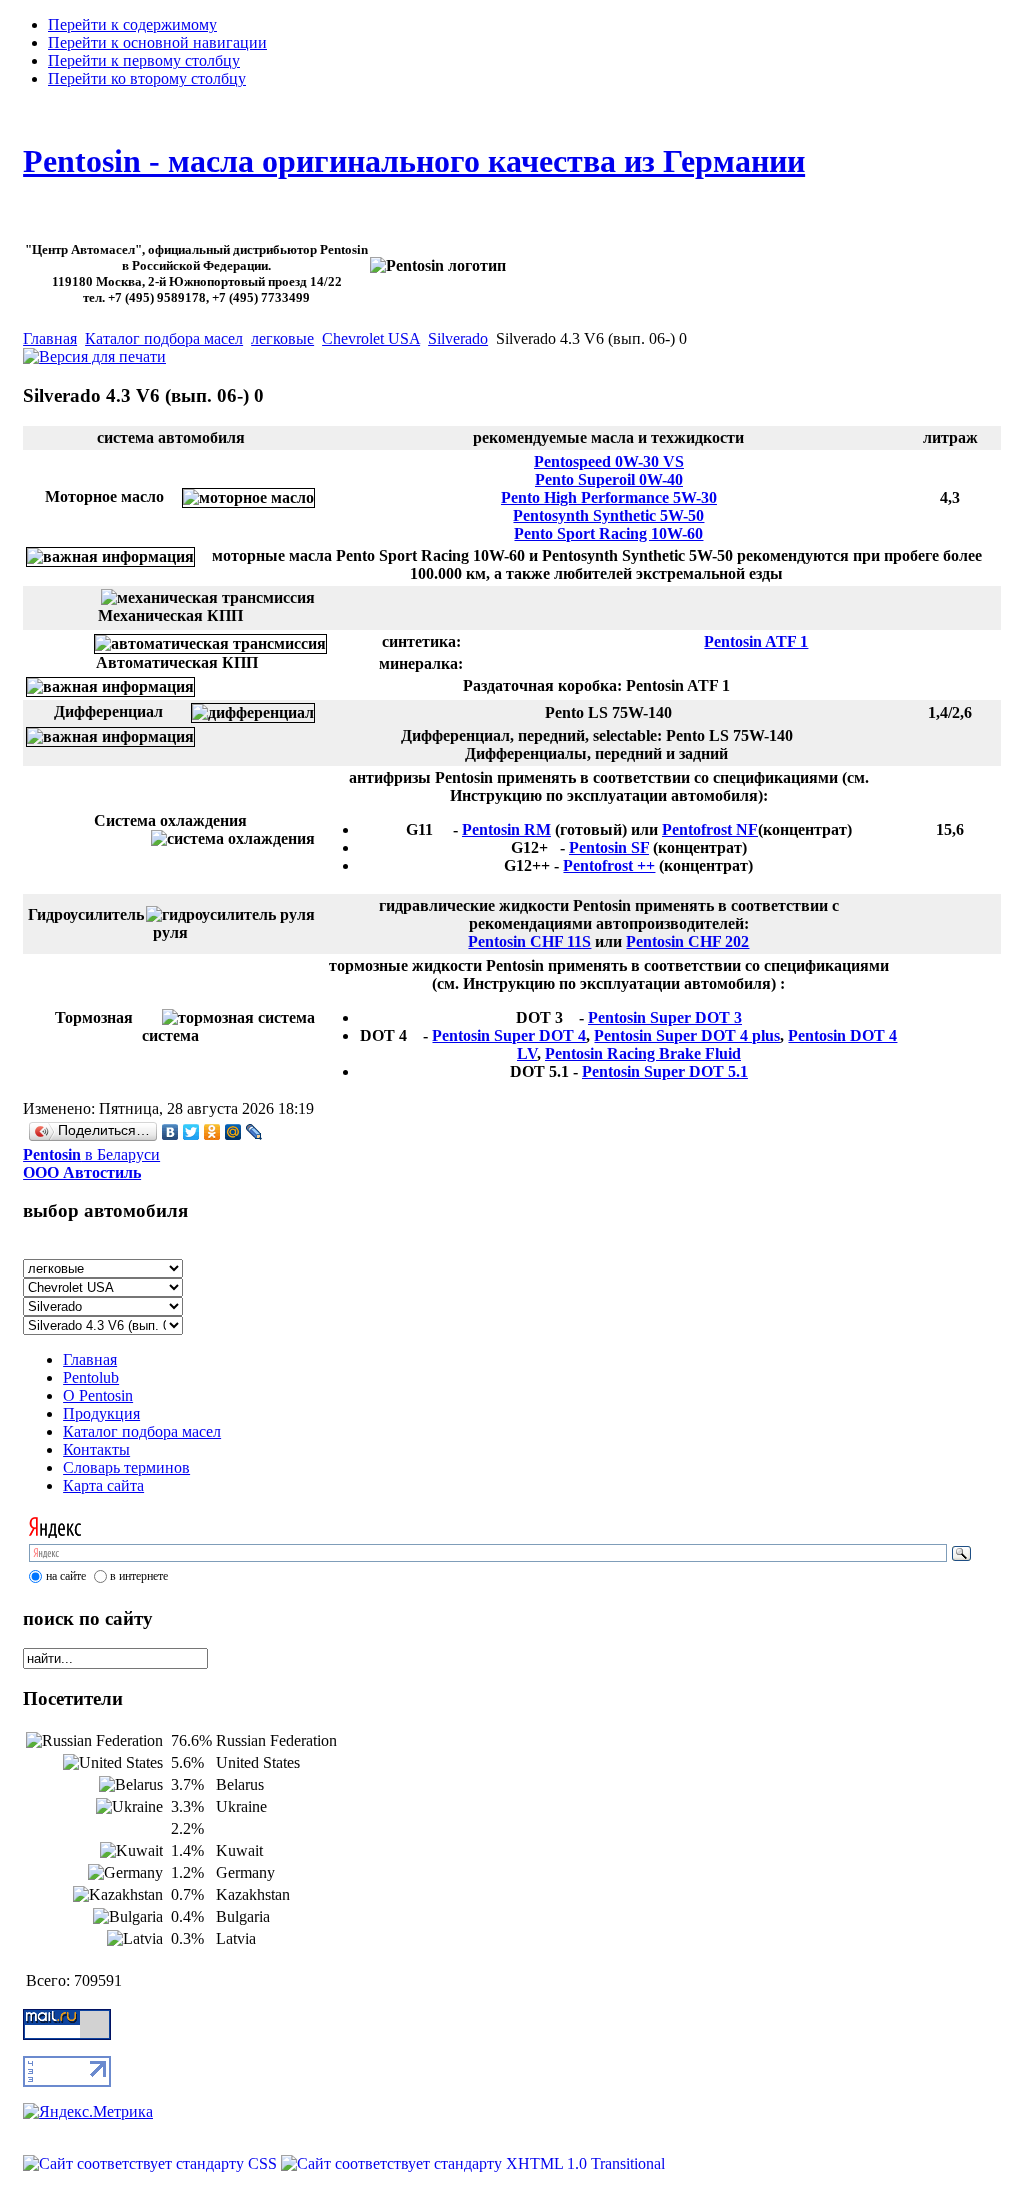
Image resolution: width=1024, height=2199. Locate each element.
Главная (50, 338)
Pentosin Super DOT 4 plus (687, 1035)
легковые (282, 338)
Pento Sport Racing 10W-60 (608, 533)
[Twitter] (191, 1132)
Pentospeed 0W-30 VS (609, 461)
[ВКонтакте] (170, 1132)
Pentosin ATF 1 (756, 641)
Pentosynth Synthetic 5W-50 (608, 515)
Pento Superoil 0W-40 (609, 479)
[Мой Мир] (233, 1132)
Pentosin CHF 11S (529, 941)
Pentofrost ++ (609, 865)
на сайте (66, 1576)
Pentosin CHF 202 (687, 941)
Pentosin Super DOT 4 (509, 1035)
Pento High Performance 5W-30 (609, 497)
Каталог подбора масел (164, 338)
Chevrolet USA (371, 338)
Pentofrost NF (710, 829)
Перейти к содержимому (132, 24)
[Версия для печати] (94, 351)
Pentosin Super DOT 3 (665, 1017)
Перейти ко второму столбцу (147, 78)
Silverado (458, 338)
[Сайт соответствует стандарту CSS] (152, 2163)
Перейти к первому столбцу (144, 60)
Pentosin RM (506, 829)
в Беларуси (91, 1163)
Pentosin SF (609, 847)
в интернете (139, 1576)
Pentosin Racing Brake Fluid (643, 1053)
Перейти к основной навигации (157, 42)
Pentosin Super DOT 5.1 (665, 1071)
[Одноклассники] (212, 1132)
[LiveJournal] (254, 1132)
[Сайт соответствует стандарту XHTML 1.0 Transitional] (473, 2163)
